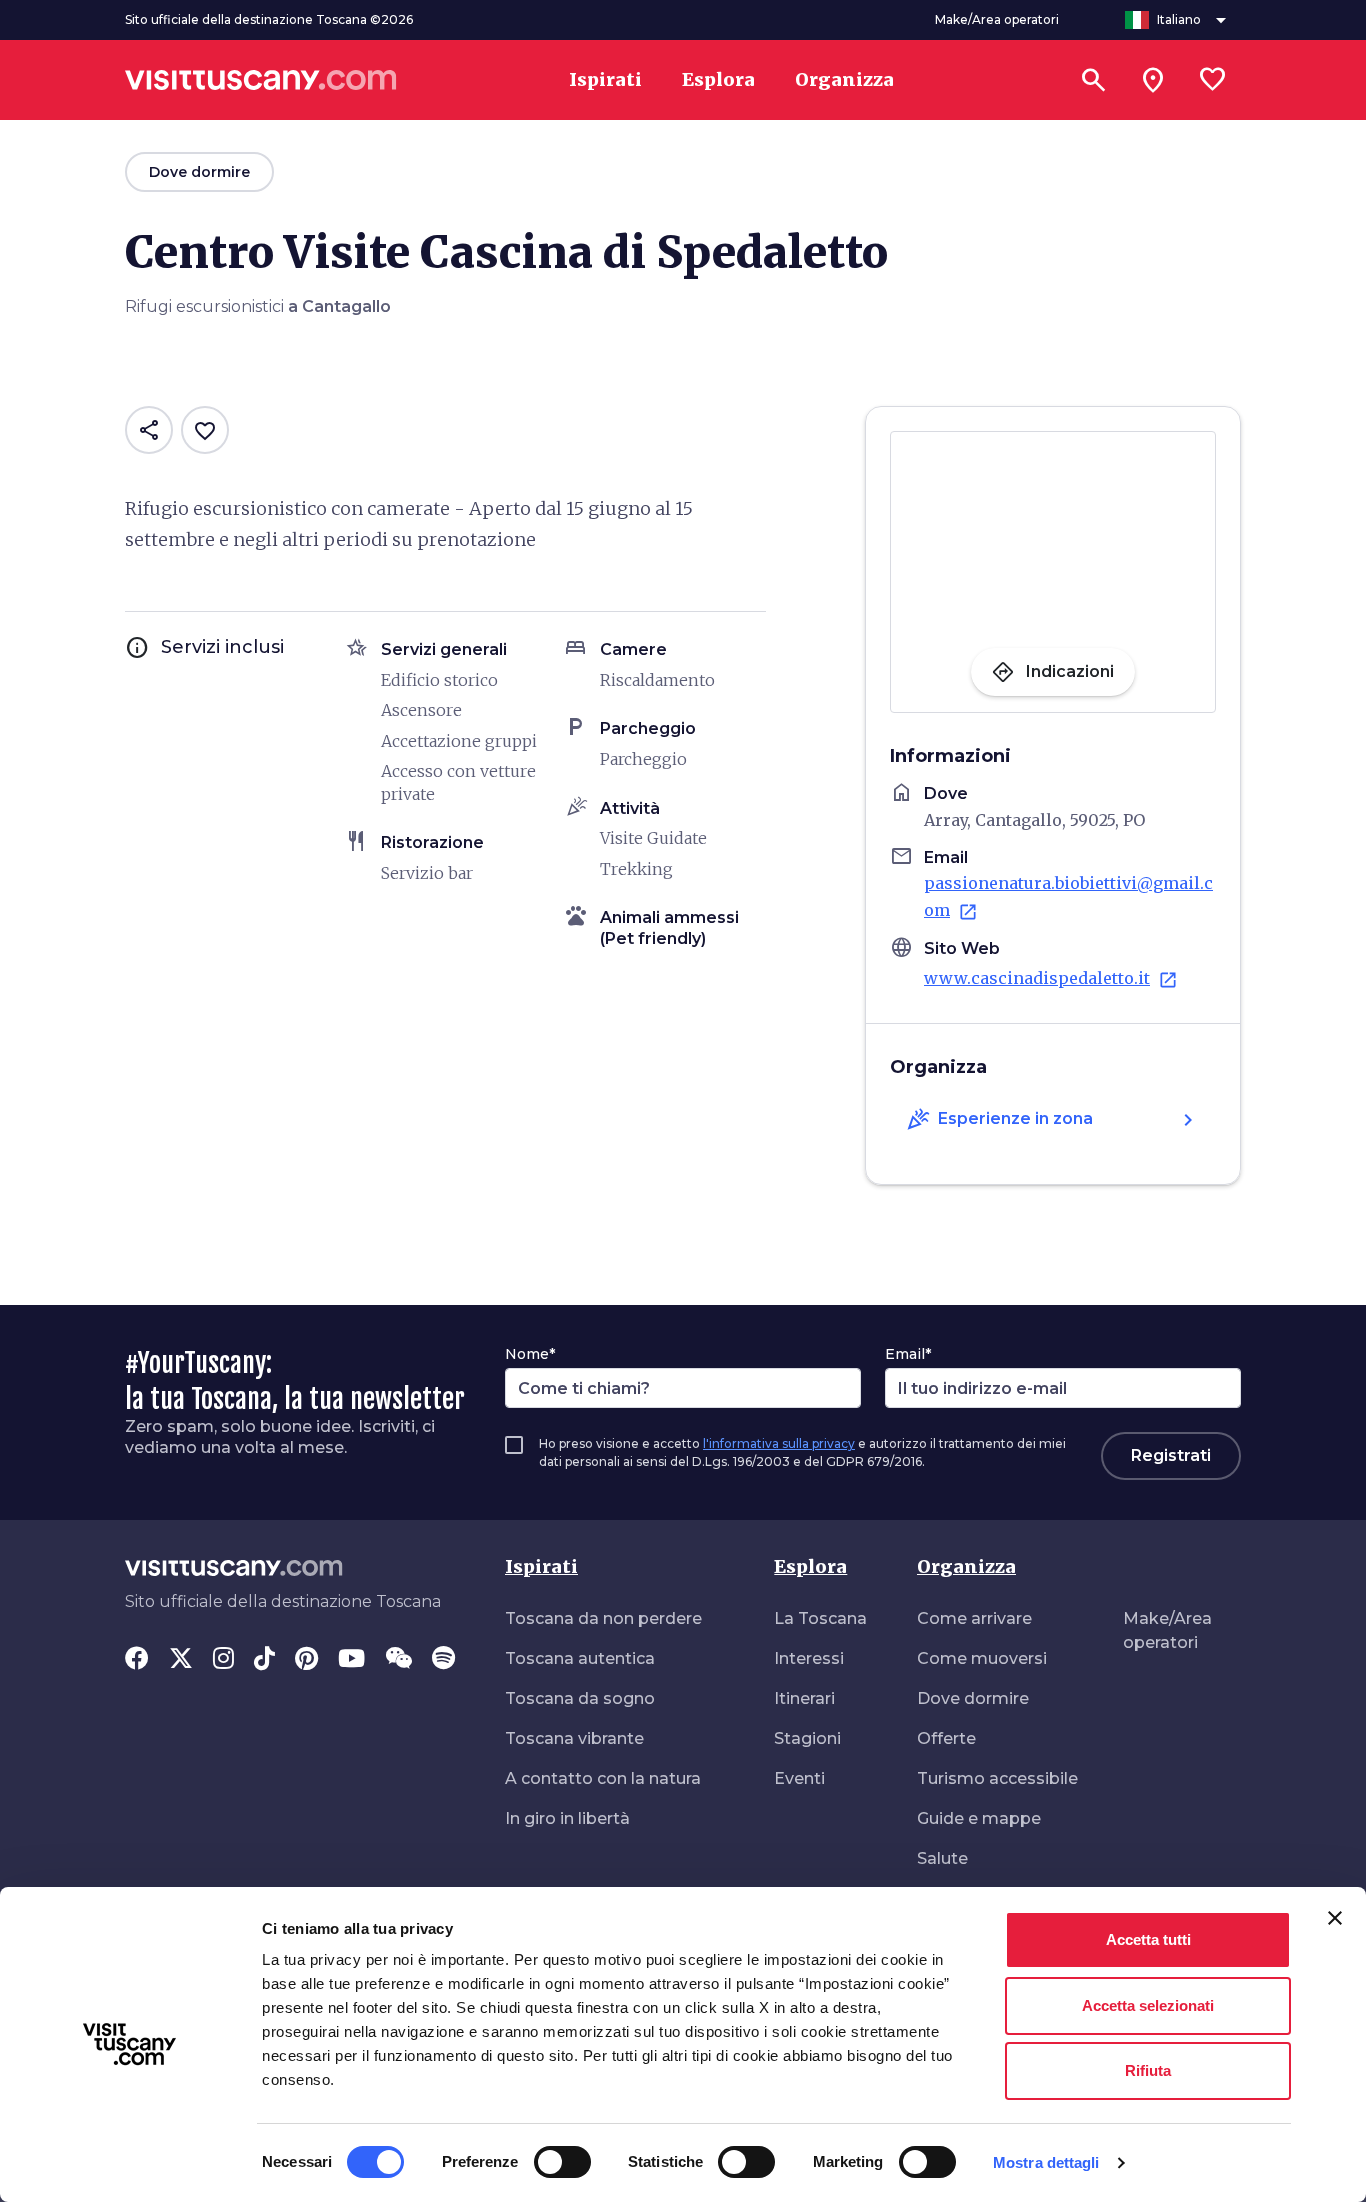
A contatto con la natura (603, 1778)
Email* (908, 1354)
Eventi (799, 1778)
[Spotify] (443, 1660)
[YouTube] (351, 1660)
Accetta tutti (1148, 1939)
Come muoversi (982, 1658)
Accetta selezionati (1148, 2005)
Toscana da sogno (580, 1698)
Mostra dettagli (1046, 2162)
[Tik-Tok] (264, 1660)
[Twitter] (181, 1660)
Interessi (809, 1658)
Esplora (810, 1566)
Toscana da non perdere (603, 1618)
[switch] (562, 2162)
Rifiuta (1148, 2070)
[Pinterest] (306, 1660)
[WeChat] (398, 1660)
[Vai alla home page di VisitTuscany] (261, 80)
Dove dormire (973, 1698)
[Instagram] (223, 1660)
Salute (942, 1858)
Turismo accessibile (997, 1778)
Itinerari (804, 1698)
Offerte (946, 1738)
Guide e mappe (979, 1818)
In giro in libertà (567, 1818)
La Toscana (820, 1618)
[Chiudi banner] (1335, 1918)
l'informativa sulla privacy (779, 1443)
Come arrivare (974, 1618)
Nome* (530, 1354)
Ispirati (541, 1566)
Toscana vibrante (574, 1738)
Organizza (966, 1566)
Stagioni (807, 1738)
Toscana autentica (580, 1658)
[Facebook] (137, 1660)
